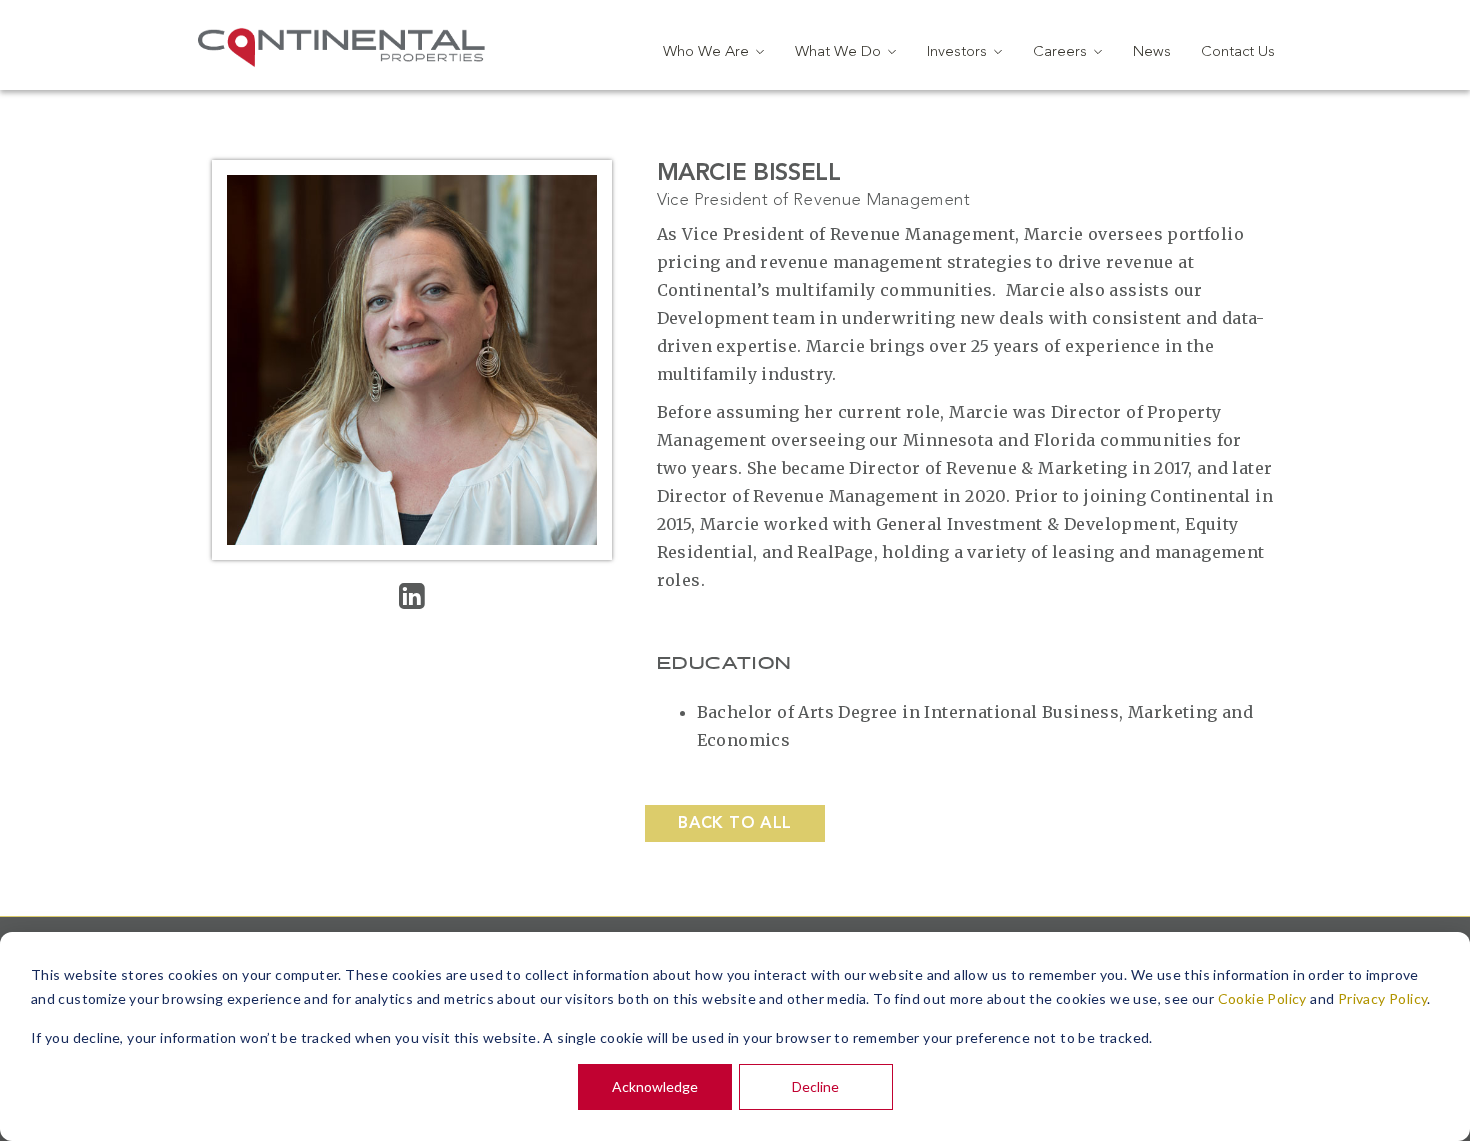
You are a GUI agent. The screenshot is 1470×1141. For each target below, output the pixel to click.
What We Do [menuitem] (838, 52)
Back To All (734, 824)
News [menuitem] (1152, 52)
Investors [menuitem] (957, 52)
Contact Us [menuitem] (1238, 52)
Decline (815, 1086)
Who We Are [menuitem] (706, 52)
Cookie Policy (1262, 998)
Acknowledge (655, 1086)
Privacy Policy (1383, 998)
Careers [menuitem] (1060, 52)
